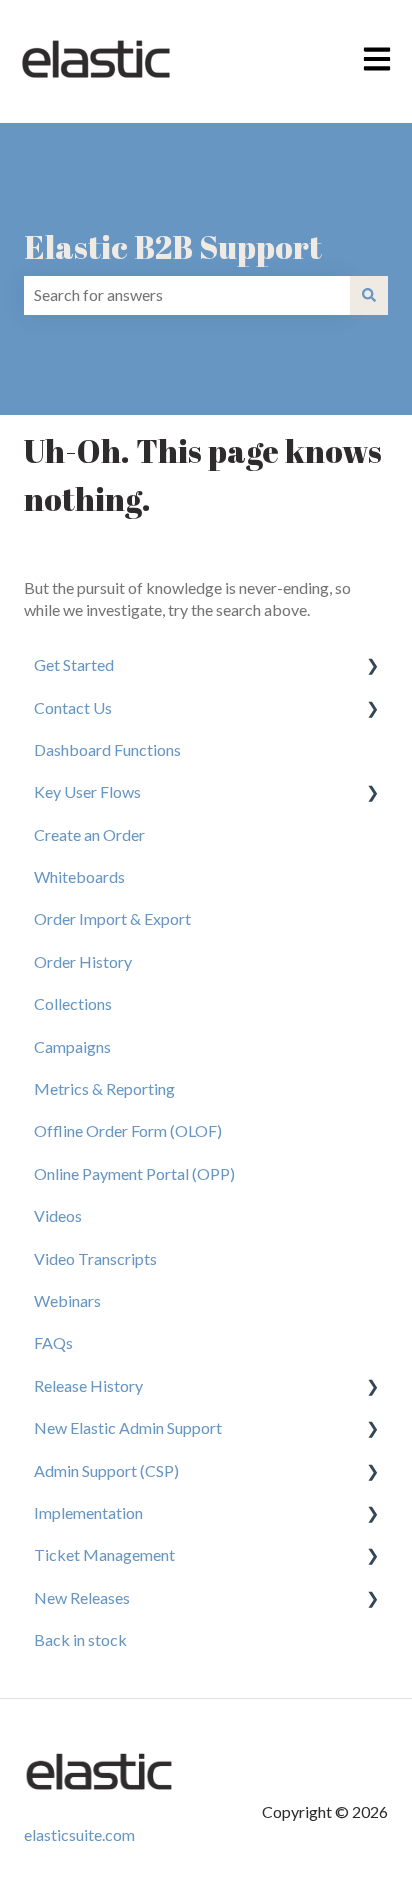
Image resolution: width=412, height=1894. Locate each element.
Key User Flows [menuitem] (87, 791)
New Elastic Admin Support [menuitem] (128, 1427)
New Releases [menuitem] (82, 1597)
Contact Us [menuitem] (73, 707)
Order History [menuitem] (83, 961)
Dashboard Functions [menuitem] (107, 749)
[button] (372, 666)
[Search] (369, 295)
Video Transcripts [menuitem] (95, 1258)
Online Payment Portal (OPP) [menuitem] (134, 1173)
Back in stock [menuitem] (80, 1639)
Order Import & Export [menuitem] (112, 918)
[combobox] (187, 295)
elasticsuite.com (79, 1834)
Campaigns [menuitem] (72, 1046)
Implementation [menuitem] (88, 1512)
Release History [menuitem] (88, 1385)
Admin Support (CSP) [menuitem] (106, 1470)
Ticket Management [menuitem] (104, 1554)
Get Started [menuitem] (74, 664)
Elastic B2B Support (173, 246)
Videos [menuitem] (58, 1215)
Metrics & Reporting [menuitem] (104, 1088)
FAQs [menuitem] (53, 1342)
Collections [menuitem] (73, 1003)
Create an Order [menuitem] (89, 834)
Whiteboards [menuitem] (79, 876)
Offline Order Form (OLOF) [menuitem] (128, 1130)
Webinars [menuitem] (67, 1300)
